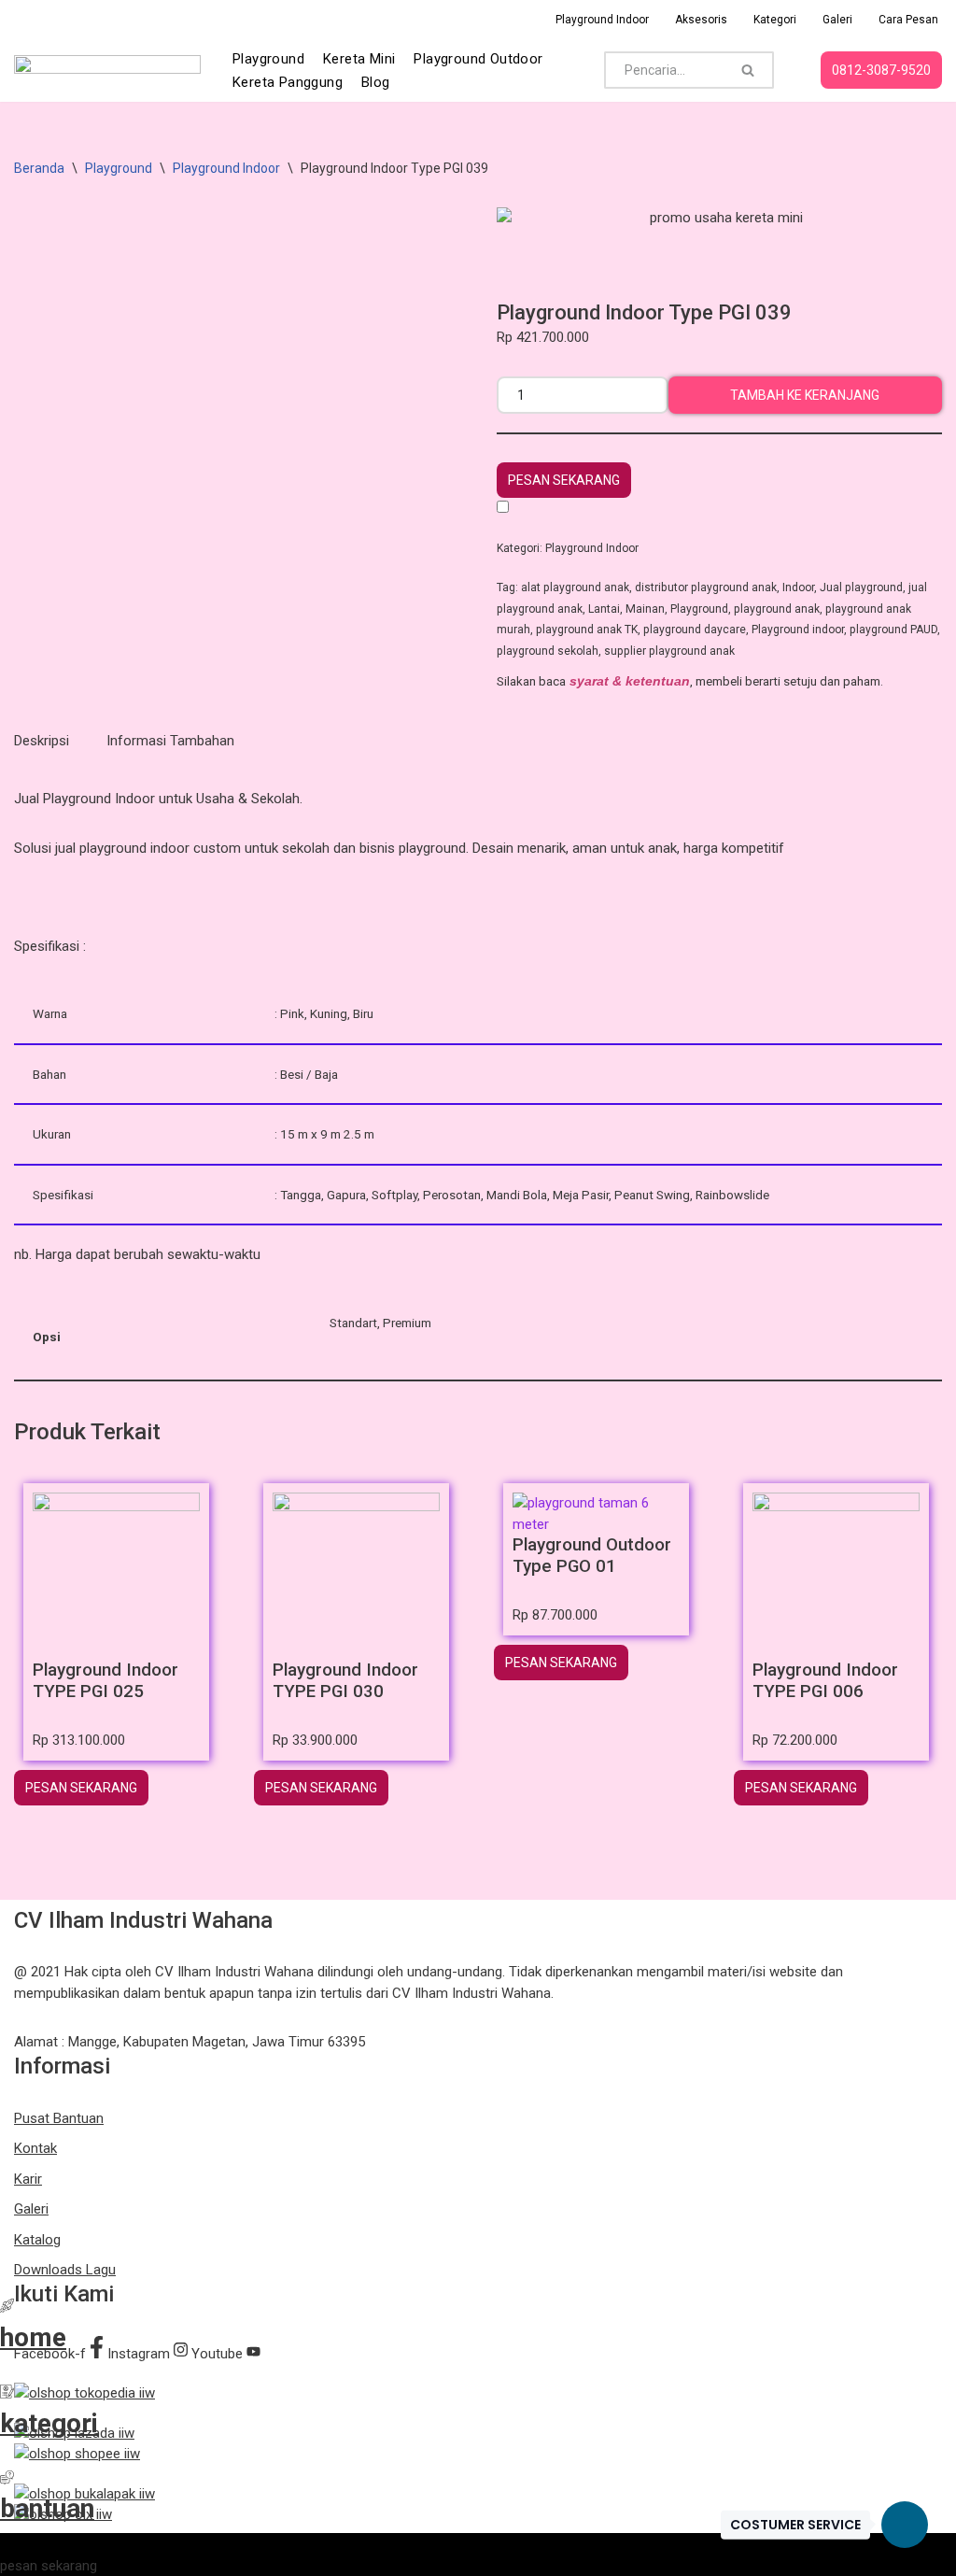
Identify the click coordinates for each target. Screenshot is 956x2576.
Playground (268, 59)
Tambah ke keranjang (805, 395)
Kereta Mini (359, 59)
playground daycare (695, 630)
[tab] (42, 741)
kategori (49, 2423)
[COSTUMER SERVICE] (905, 2525)
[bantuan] (7, 2480)
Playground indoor (798, 630)
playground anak (777, 609)
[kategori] (7, 2394)
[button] (564, 480)
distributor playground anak (706, 587)
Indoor (798, 587)
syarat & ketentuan (630, 681)
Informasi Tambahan (170, 741)
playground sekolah (548, 651)
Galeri (837, 20)
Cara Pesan (908, 20)
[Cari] (748, 70)
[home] (7, 2308)
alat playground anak (575, 587)
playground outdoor (478, 59)
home (33, 2337)
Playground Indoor (602, 20)
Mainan (645, 609)
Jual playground (861, 587)
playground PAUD (893, 630)
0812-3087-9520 (881, 70)
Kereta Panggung (288, 82)
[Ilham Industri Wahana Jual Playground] (107, 70)
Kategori (775, 20)
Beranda (39, 168)
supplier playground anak (669, 651)
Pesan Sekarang (564, 480)
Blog (376, 82)
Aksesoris (701, 20)
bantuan (47, 2508)
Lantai (604, 609)
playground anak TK (587, 630)
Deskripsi (42, 741)
